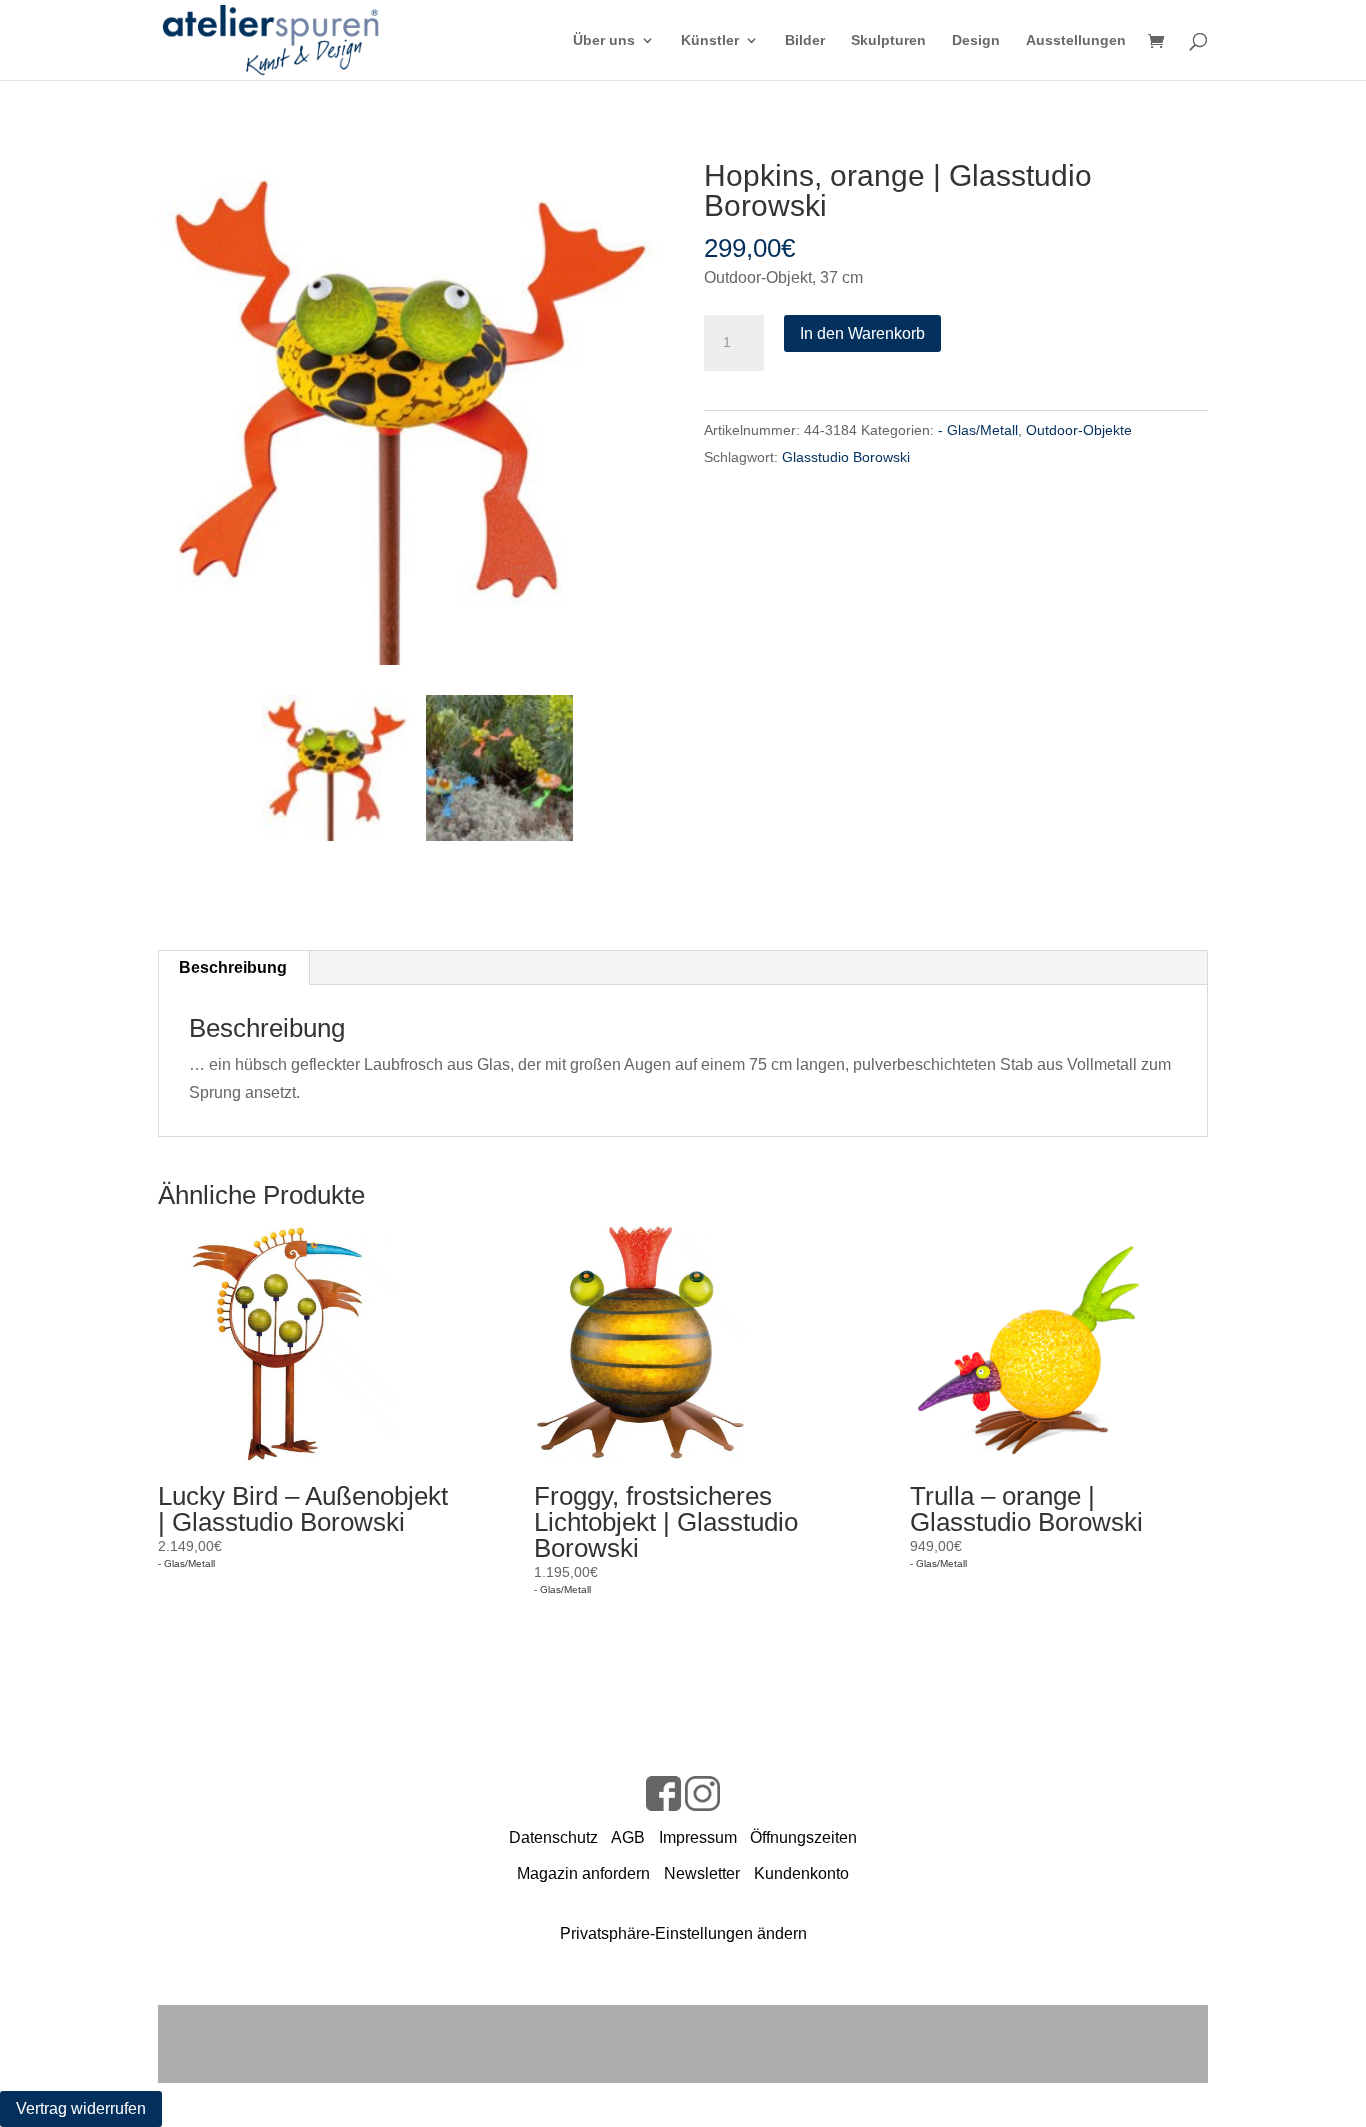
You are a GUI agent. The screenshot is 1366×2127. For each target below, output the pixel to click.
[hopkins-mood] (499, 768)
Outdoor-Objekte (1079, 430)
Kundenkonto (801, 1873)
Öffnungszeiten (803, 1837)
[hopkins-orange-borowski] (410, 413)
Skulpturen (888, 40)
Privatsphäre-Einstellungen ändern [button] (683, 1933)
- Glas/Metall (978, 430)
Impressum (698, 1837)
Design (976, 40)
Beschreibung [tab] (233, 967)
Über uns (604, 40)
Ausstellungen (1076, 40)
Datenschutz (553, 1837)
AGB (628, 1837)
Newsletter (702, 1873)
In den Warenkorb (862, 333)
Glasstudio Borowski (846, 457)
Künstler (710, 40)
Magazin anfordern (583, 1873)
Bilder (805, 40)
